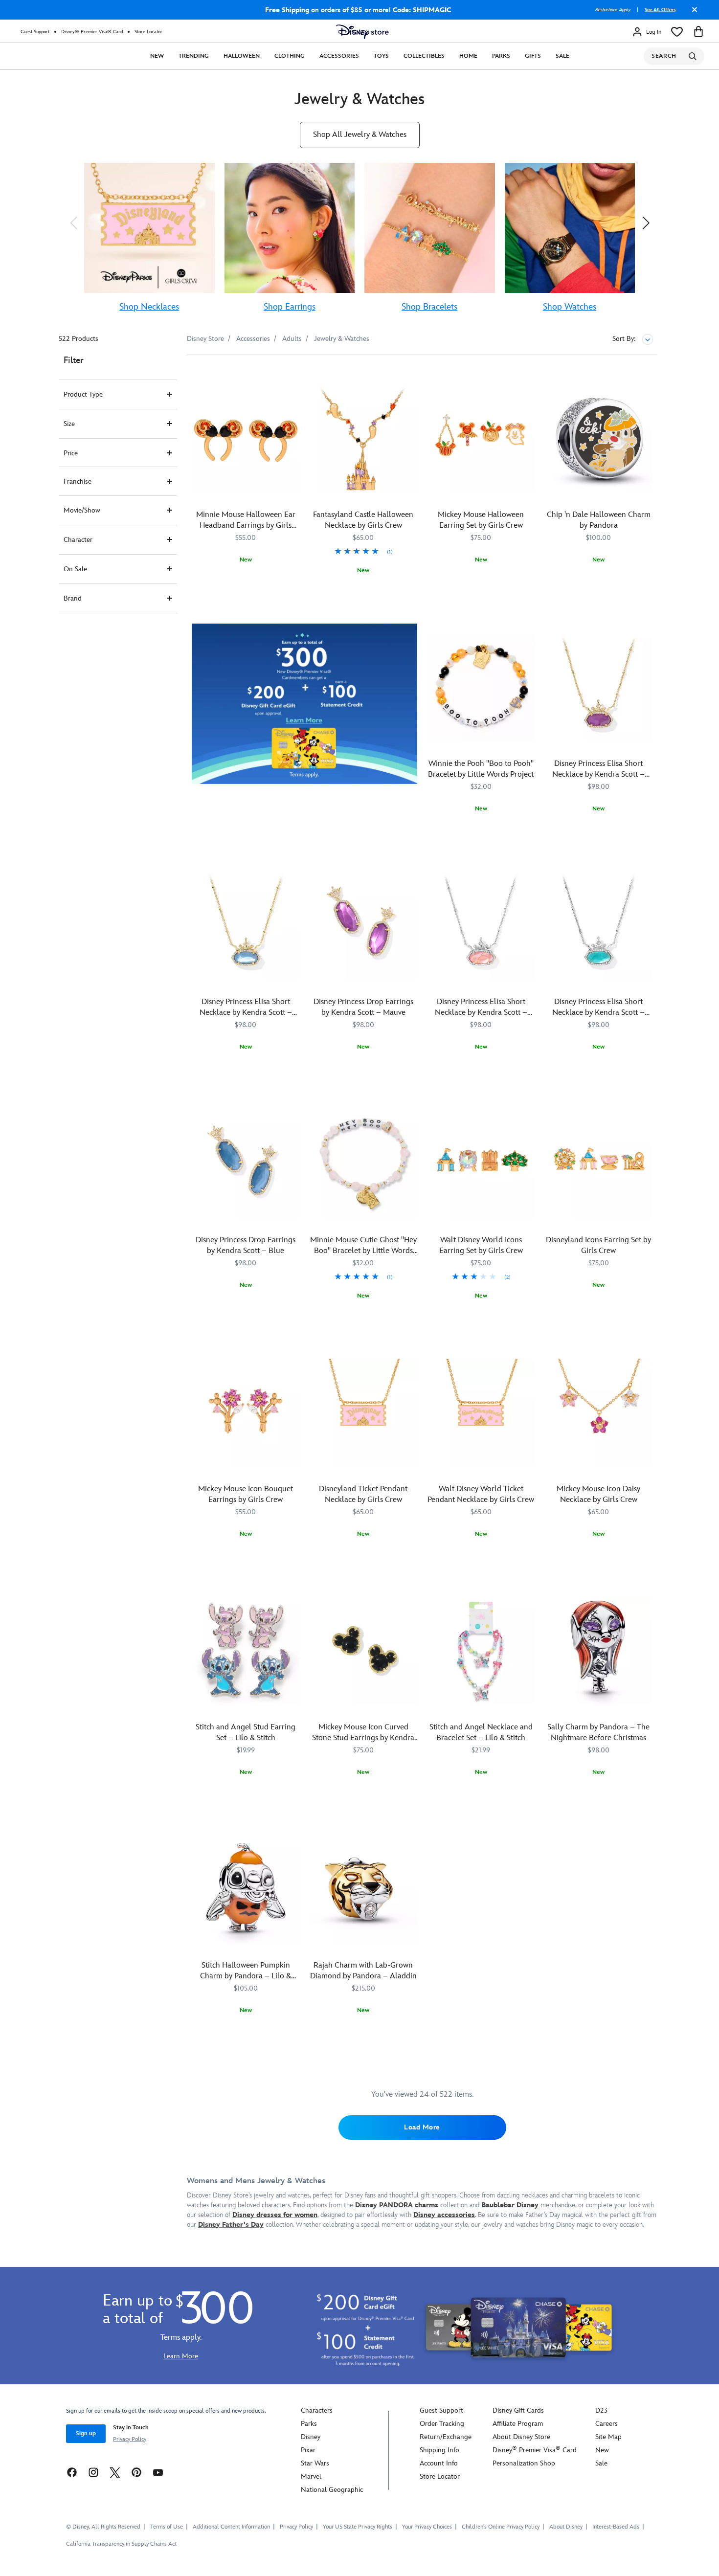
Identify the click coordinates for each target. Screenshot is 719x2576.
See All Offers (660, 10)
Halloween (242, 56)
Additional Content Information (231, 2527)
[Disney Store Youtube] (158, 2472)
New (157, 56)
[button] (73, 223)
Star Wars (315, 2463)
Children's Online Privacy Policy (501, 2527)
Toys (381, 56)
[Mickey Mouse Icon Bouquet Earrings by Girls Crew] (246, 1413)
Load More (422, 2127)
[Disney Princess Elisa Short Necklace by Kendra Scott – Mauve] (599, 687)
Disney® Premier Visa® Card (92, 32)
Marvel (311, 2476)
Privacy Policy (130, 2439)
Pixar (308, 2450)
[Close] (692, 13)
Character (78, 540)
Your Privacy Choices (427, 2527)
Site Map (608, 2437)
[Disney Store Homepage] (362, 32)
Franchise (78, 482)
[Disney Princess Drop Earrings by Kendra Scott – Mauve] (364, 926)
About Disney (566, 2527)
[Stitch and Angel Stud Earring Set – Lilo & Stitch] (246, 1651)
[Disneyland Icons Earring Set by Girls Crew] (599, 1164)
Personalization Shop (524, 2463)
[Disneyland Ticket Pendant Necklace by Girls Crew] (364, 1413)
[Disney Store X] (115, 2472)
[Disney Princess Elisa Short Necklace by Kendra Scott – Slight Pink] (481, 926)
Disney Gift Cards (518, 2410)
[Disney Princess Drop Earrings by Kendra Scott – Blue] (246, 1164)
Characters (317, 2410)
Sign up (86, 2433)
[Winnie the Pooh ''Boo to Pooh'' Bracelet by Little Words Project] (481, 687)
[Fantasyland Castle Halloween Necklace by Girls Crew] (364, 438)
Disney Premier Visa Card (535, 2450)
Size (69, 424)
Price (71, 453)
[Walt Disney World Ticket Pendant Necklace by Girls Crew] (481, 1413)
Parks (501, 56)
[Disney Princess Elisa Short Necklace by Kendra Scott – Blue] (246, 926)
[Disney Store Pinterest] (136, 2472)
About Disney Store (521, 2437)
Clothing (290, 56)
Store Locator (148, 32)
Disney (311, 2437)
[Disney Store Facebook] (72, 2472)
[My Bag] (698, 32)
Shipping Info (439, 2450)
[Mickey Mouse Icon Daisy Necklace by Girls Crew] (599, 1413)
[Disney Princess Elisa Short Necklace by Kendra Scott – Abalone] (599, 926)
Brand (73, 598)
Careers (607, 2424)
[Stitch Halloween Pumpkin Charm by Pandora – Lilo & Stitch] (246, 1889)
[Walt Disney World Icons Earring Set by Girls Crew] (481, 1164)
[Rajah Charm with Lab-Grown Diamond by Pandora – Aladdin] (364, 1889)
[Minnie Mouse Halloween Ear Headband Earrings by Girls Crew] (246, 438)
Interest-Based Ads (616, 2527)
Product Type (83, 394)
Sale (562, 56)
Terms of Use (167, 2527)
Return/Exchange (446, 2437)
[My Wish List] (677, 32)
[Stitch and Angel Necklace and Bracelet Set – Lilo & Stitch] (481, 1651)
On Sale (75, 569)
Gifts (533, 56)
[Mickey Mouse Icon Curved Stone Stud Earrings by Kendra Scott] (364, 1651)
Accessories (339, 56)
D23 (601, 2410)
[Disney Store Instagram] (93, 2472)
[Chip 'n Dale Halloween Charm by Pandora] (599, 438)
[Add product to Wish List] (294, 376)
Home (468, 56)
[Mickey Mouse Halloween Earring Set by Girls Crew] (481, 438)
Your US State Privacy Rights (358, 2527)
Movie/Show (82, 510)
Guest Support (35, 32)
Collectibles (424, 56)
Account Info (439, 2463)
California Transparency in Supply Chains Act (121, 2544)
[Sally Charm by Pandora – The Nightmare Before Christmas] (599, 1651)
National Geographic (332, 2490)
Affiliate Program (518, 2424)
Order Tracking (442, 2424)
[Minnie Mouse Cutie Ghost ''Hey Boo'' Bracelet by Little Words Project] (364, 1164)
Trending (194, 56)
